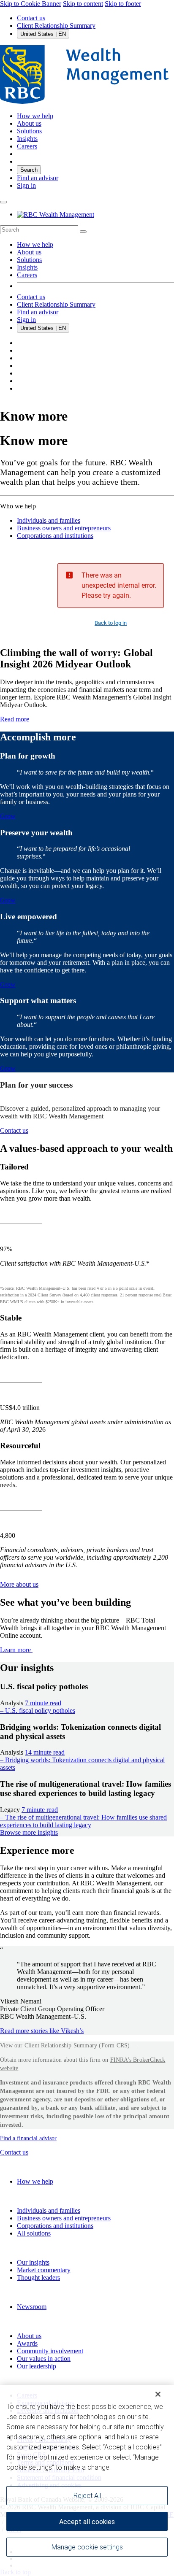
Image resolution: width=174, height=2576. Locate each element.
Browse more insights (29, 1832)
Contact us (31, 18)
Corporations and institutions (55, 536)
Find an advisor (38, 178)
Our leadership (37, 2366)
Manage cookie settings (87, 2547)
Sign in (26, 185)
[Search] (83, 232)
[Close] (158, 2394)
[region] (87, 2480)
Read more (15, 719)
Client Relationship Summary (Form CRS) (77, 2045)
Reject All (87, 2496)
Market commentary (44, 2270)
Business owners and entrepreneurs (64, 528)
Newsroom (32, 2307)
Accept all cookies (87, 2522)
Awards (27, 2343)
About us (29, 252)
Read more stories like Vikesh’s (42, 2031)
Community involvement (50, 2351)
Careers (27, 275)
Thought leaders (38, 2278)
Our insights (33, 2262)
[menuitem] (87, 230)
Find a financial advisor (28, 2138)
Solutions (29, 260)
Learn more (16, 1650)
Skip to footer (123, 4)
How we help (35, 244)
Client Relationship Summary (56, 26)
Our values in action (44, 2359)
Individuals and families (49, 520)
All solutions (34, 2233)
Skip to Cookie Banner (31, 4)
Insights (27, 267)
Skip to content (83, 4)
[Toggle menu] (3, 202)
